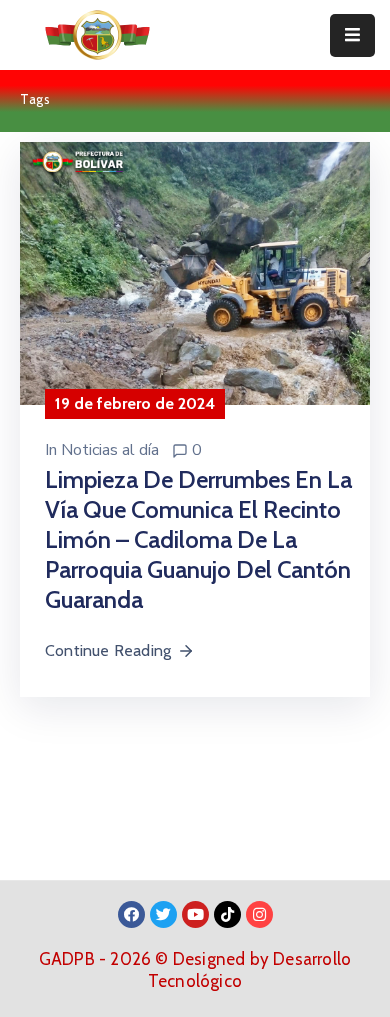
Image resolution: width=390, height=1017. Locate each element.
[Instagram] (259, 914)
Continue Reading (108, 650)
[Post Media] (195, 271)
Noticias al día (110, 450)
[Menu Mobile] (352, 35)
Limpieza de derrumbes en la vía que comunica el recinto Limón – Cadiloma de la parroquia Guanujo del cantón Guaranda (198, 539)
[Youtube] (195, 914)
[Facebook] (131, 914)
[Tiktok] (227, 914)
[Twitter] (163, 914)
